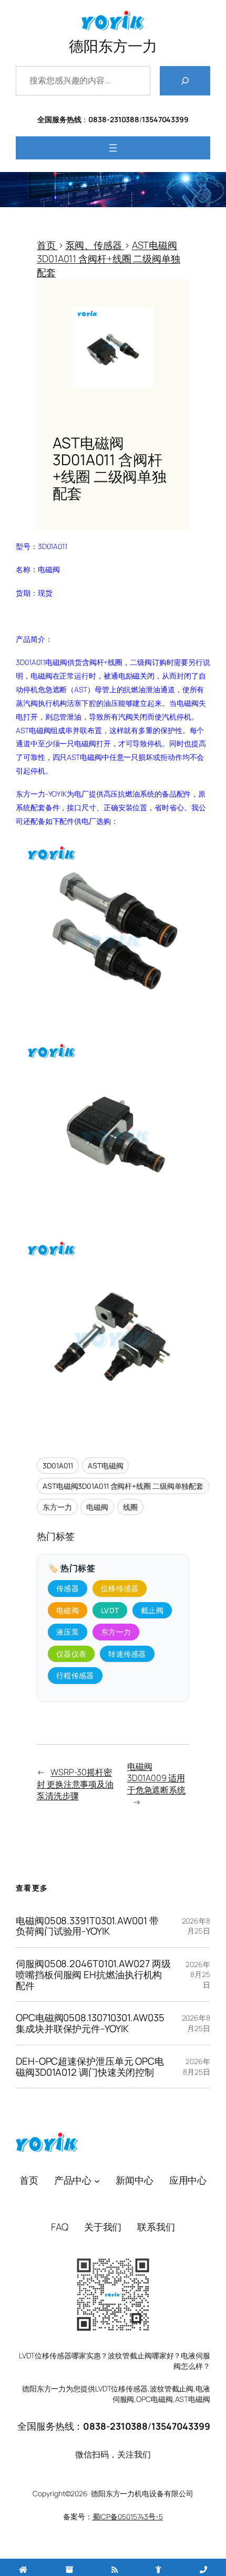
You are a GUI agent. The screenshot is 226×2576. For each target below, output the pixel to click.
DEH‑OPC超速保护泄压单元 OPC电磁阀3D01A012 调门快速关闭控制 (90, 2067)
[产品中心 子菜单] (97, 2180)
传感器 (68, 1588)
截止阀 (152, 1610)
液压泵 (68, 1632)
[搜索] (185, 81)
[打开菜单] (113, 148)
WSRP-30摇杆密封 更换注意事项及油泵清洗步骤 (75, 1784)
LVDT (110, 1610)
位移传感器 (120, 1588)
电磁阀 (97, 1507)
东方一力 (57, 1507)
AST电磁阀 (105, 1466)
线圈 (130, 1507)
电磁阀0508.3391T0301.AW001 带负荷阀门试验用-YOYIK (87, 1926)
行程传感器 (75, 1675)
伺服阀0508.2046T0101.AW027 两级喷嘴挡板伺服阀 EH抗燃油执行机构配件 (93, 1974)
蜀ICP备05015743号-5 (128, 2516)
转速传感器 (127, 1654)
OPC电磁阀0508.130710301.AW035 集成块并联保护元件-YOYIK (90, 2023)
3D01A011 (58, 1466)
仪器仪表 (71, 1654)
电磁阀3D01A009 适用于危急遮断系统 (156, 1778)
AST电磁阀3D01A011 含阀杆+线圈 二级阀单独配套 (123, 1486)
